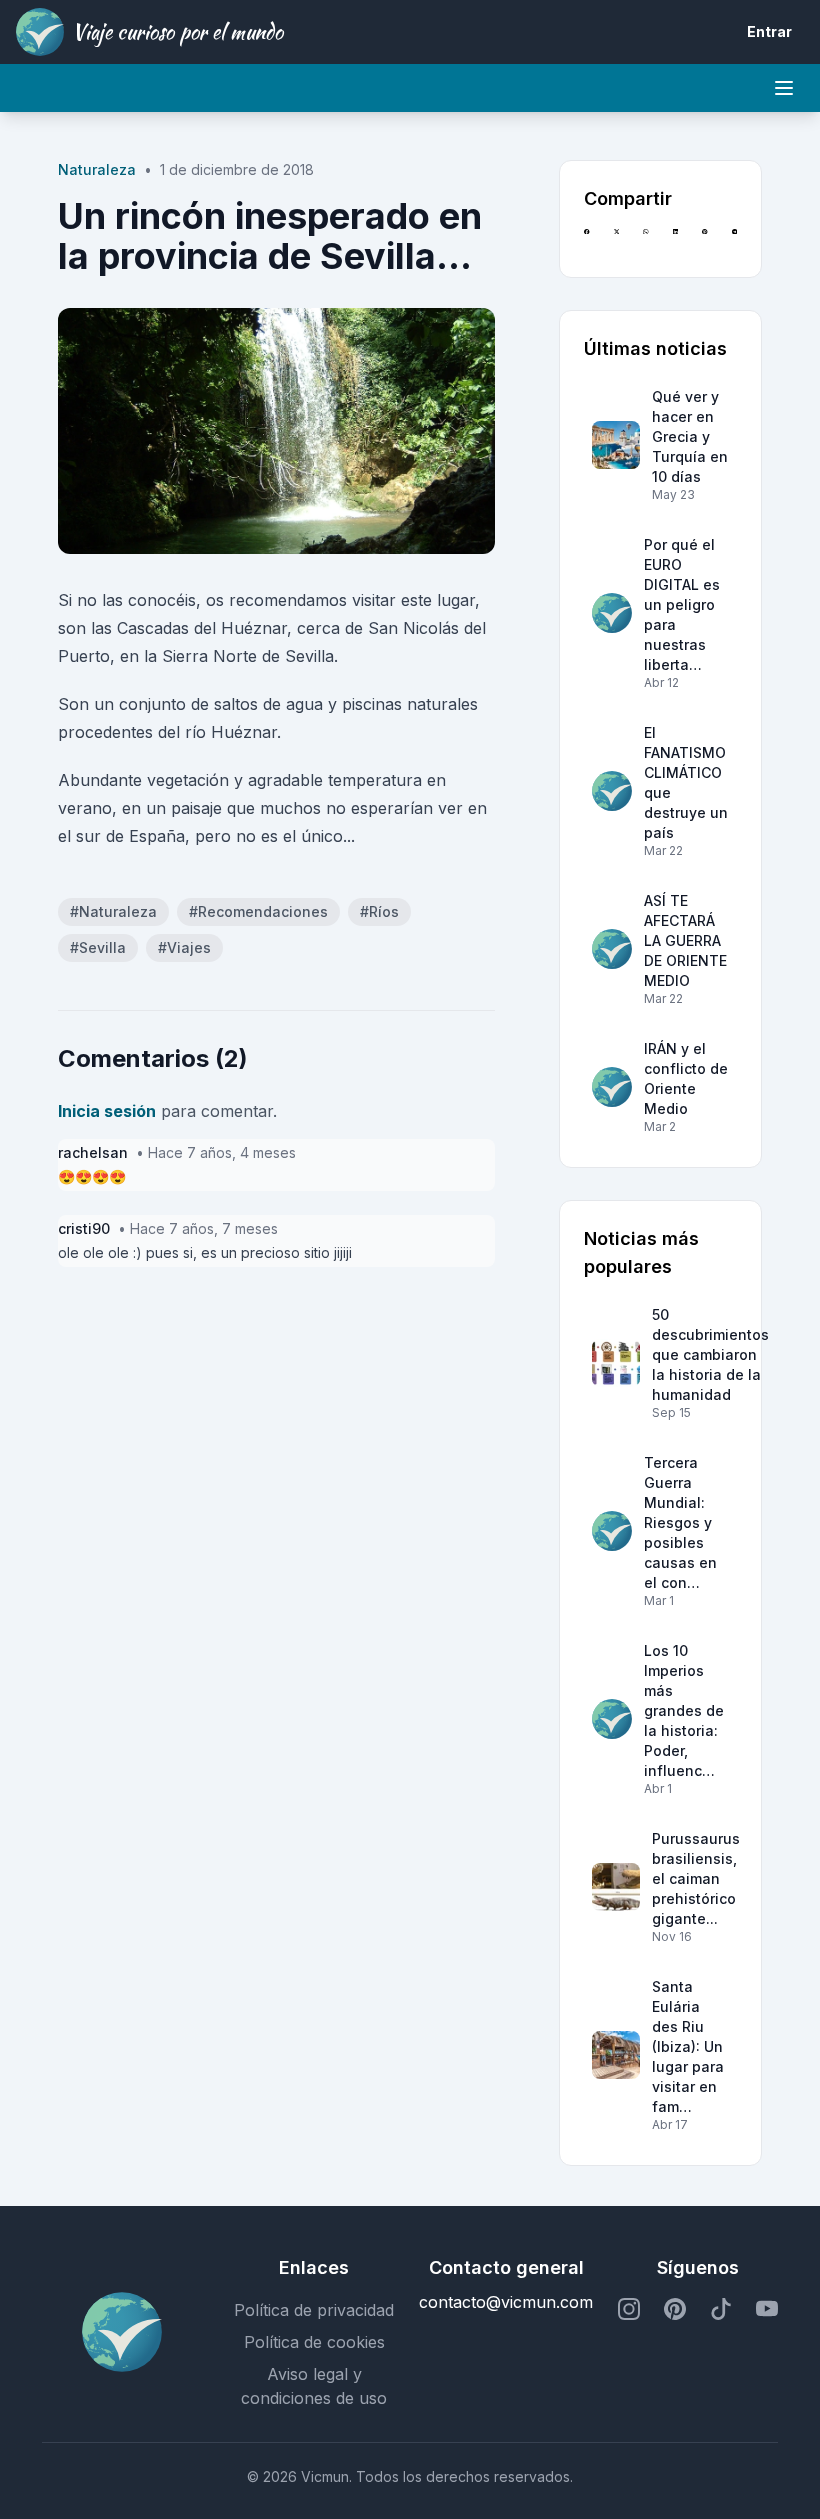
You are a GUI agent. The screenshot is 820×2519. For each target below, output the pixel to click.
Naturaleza (97, 169)
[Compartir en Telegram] (734, 241)
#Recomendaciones (258, 911)
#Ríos (379, 911)
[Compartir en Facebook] (586, 241)
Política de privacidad (314, 2310)
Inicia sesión (107, 1111)
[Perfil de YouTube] (767, 2310)
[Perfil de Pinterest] (675, 2310)
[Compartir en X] (616, 241)
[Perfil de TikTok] (721, 2310)
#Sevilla (98, 947)
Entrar (769, 31)
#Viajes (184, 947)
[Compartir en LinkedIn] (675, 241)
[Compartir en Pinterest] (704, 241)
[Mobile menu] (784, 88)
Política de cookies (314, 2342)
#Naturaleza (113, 911)
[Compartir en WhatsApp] (645, 241)
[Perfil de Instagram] (629, 2310)
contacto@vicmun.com (506, 2302)
